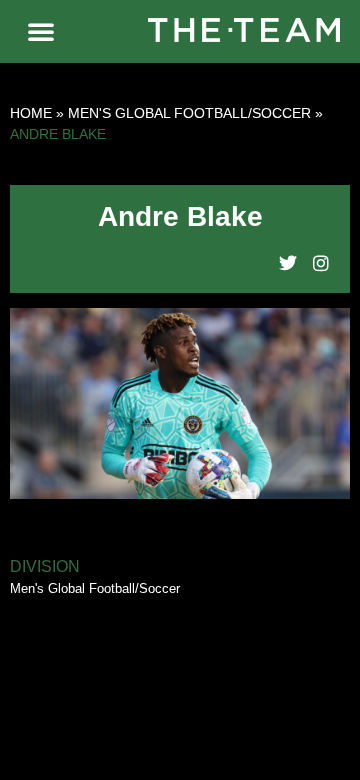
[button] (41, 31)
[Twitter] (288, 263)
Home (31, 113)
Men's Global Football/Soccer (189, 113)
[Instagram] (321, 263)
